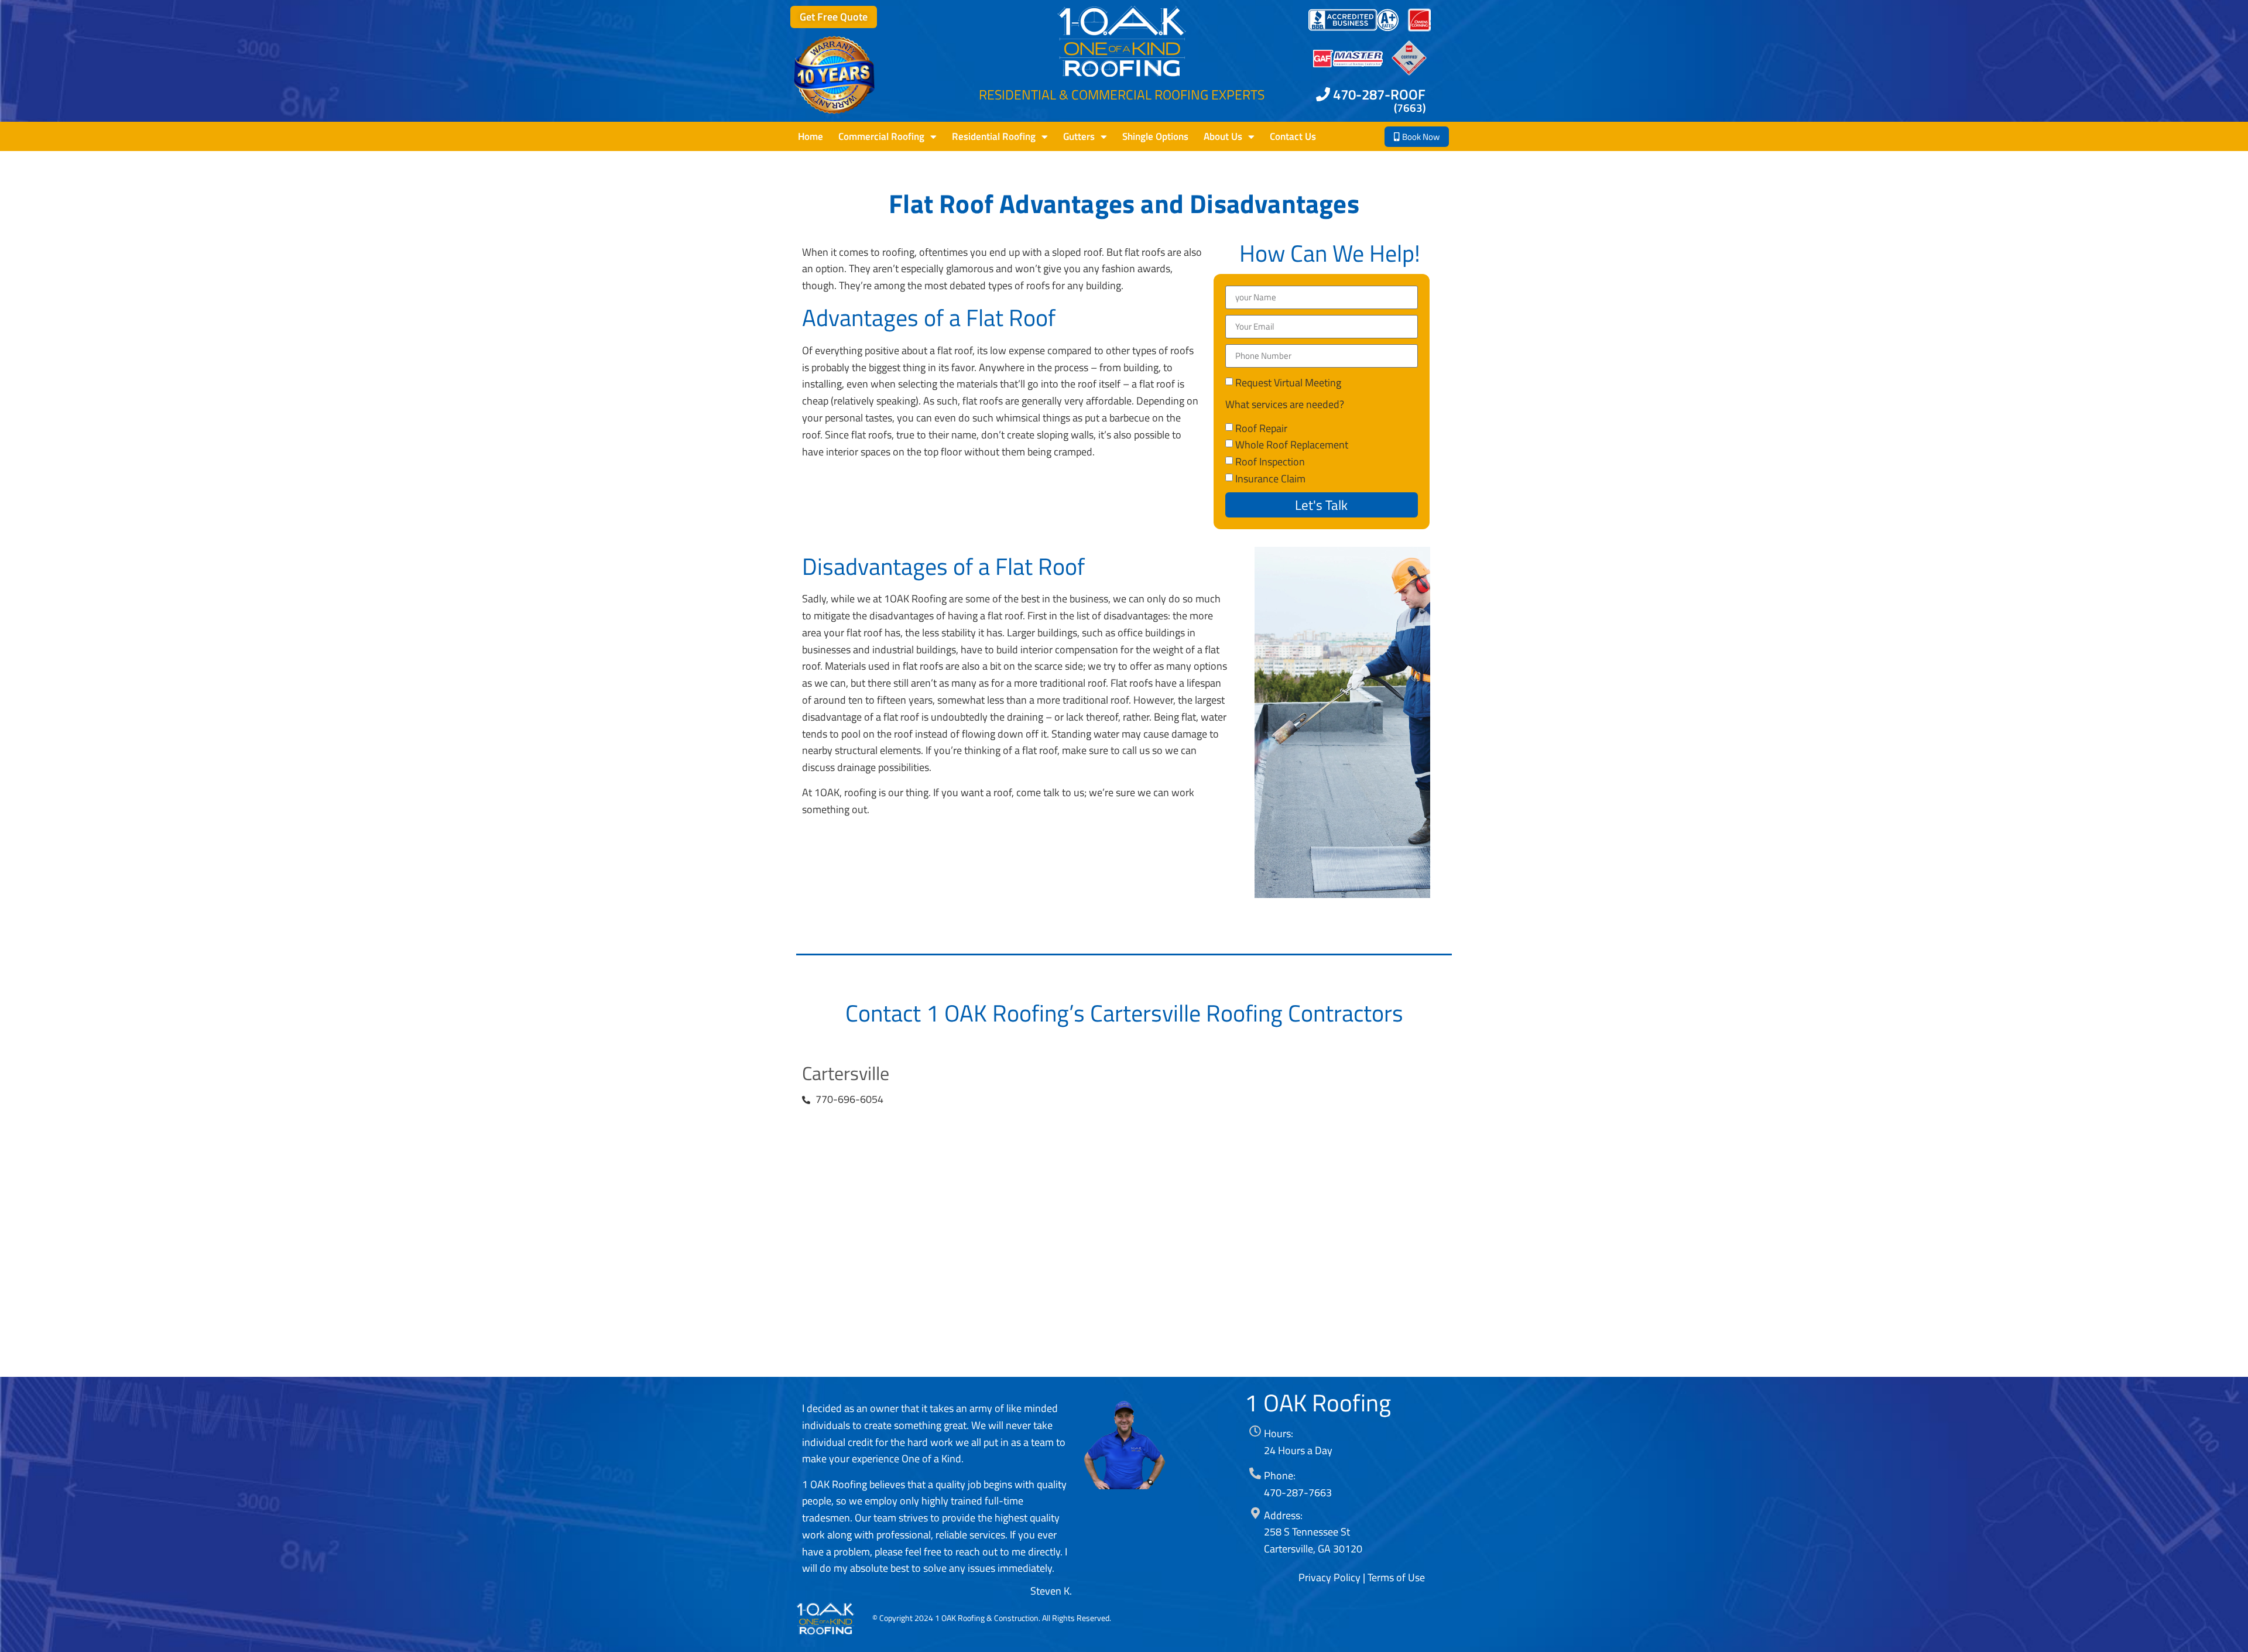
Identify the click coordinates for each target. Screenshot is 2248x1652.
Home (811, 136)
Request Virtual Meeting (1288, 382)
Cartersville (846, 1073)
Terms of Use (1396, 1577)
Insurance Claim (1270, 478)
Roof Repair (1261, 428)
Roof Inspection (1270, 462)
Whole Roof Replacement (1292, 445)
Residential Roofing (994, 136)
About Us (1223, 136)
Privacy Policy (1329, 1577)
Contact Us (1293, 136)
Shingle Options (1155, 136)
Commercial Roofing (881, 136)
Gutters (1079, 136)
